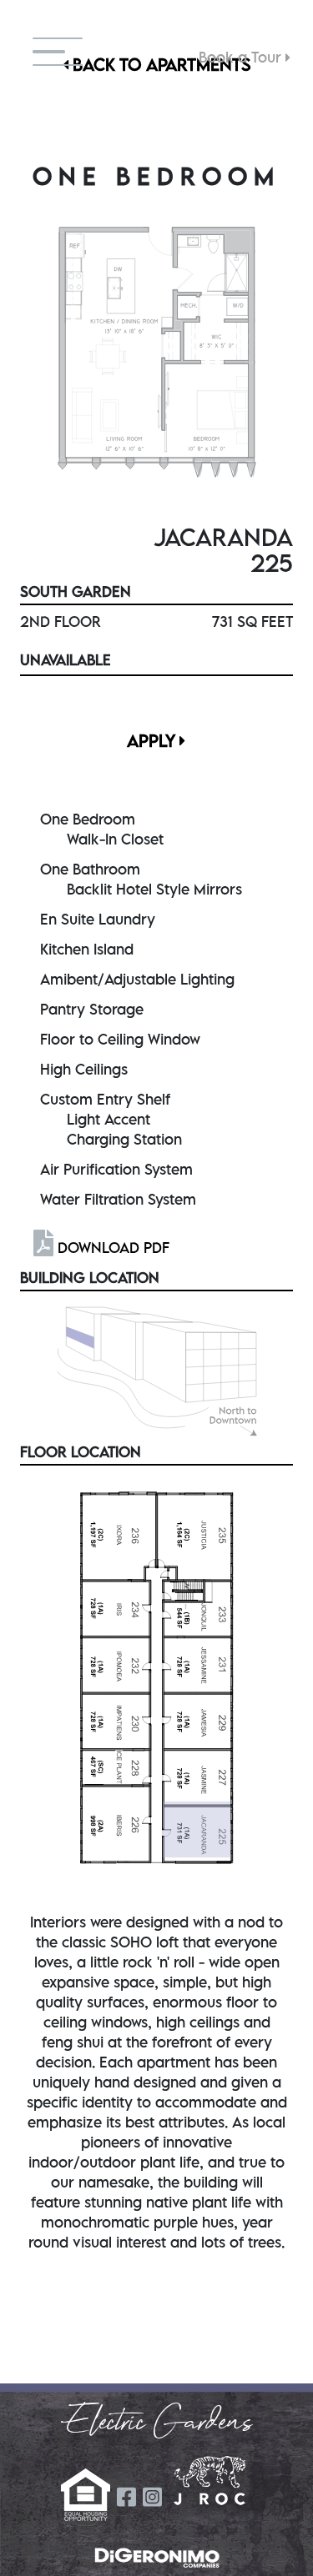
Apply (153, 741)
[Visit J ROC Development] (210, 2481)
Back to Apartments (159, 65)
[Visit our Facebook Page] (126, 2497)
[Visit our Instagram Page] (152, 2497)
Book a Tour (242, 57)
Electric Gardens (157, 2423)
